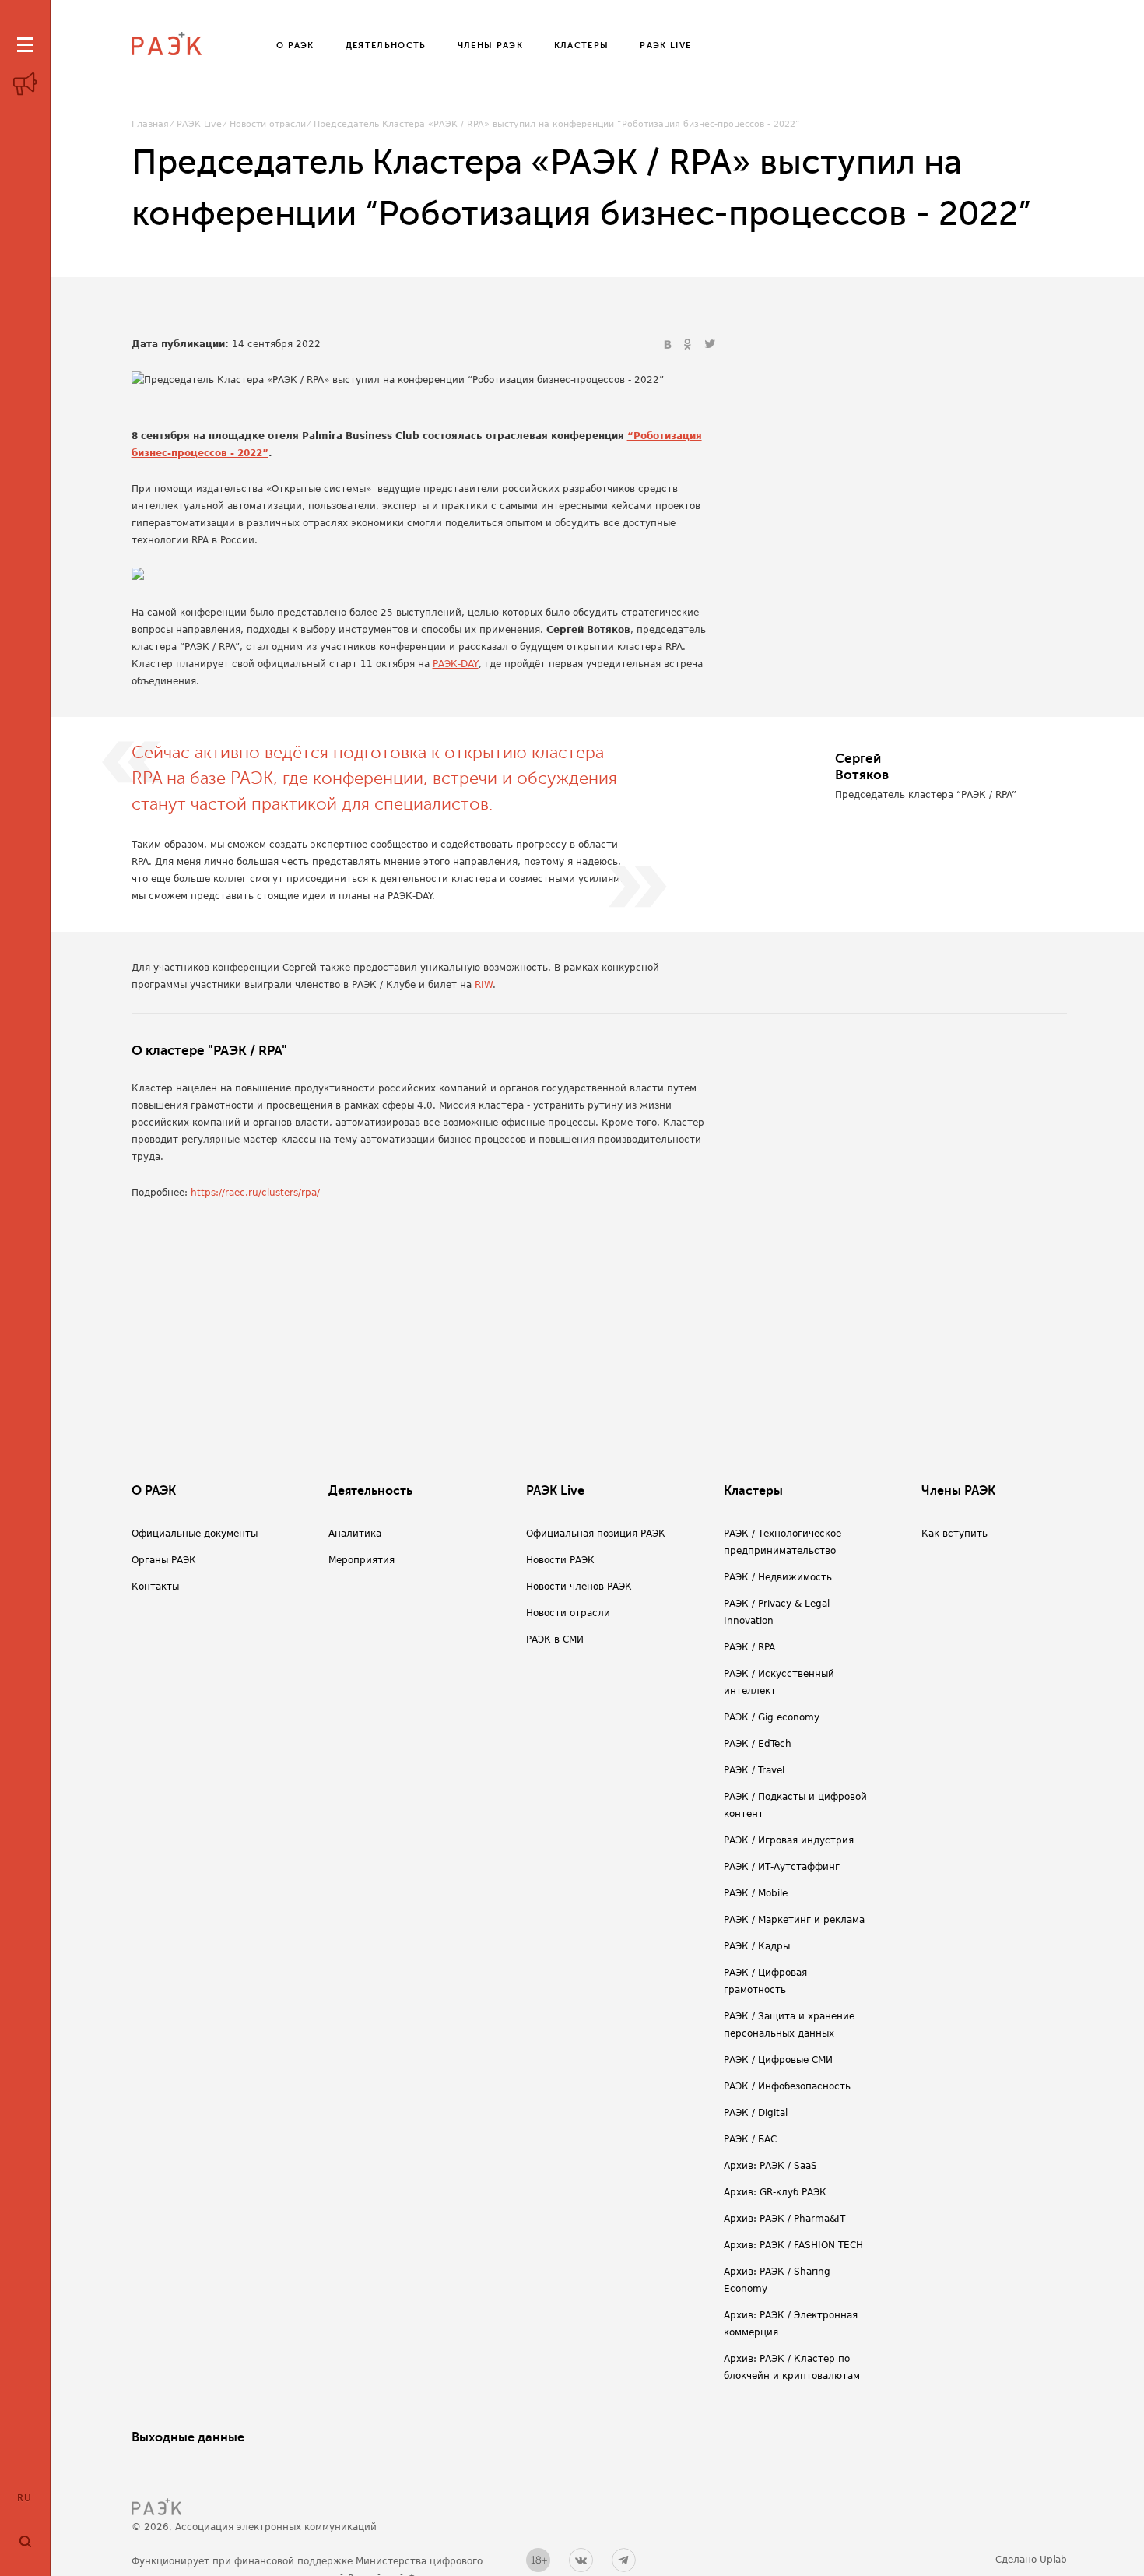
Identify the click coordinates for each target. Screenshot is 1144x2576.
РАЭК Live (199, 124)
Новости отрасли (268, 124)
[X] (710, 345)
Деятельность (370, 1491)
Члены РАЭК (958, 1491)
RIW (484, 985)
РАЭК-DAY (456, 664)
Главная (150, 124)
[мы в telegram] (624, 2560)
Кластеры (753, 1491)
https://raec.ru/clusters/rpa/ (255, 1193)
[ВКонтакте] (669, 345)
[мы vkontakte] (581, 2560)
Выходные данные (188, 2437)
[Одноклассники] (690, 345)
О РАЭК (154, 1491)
